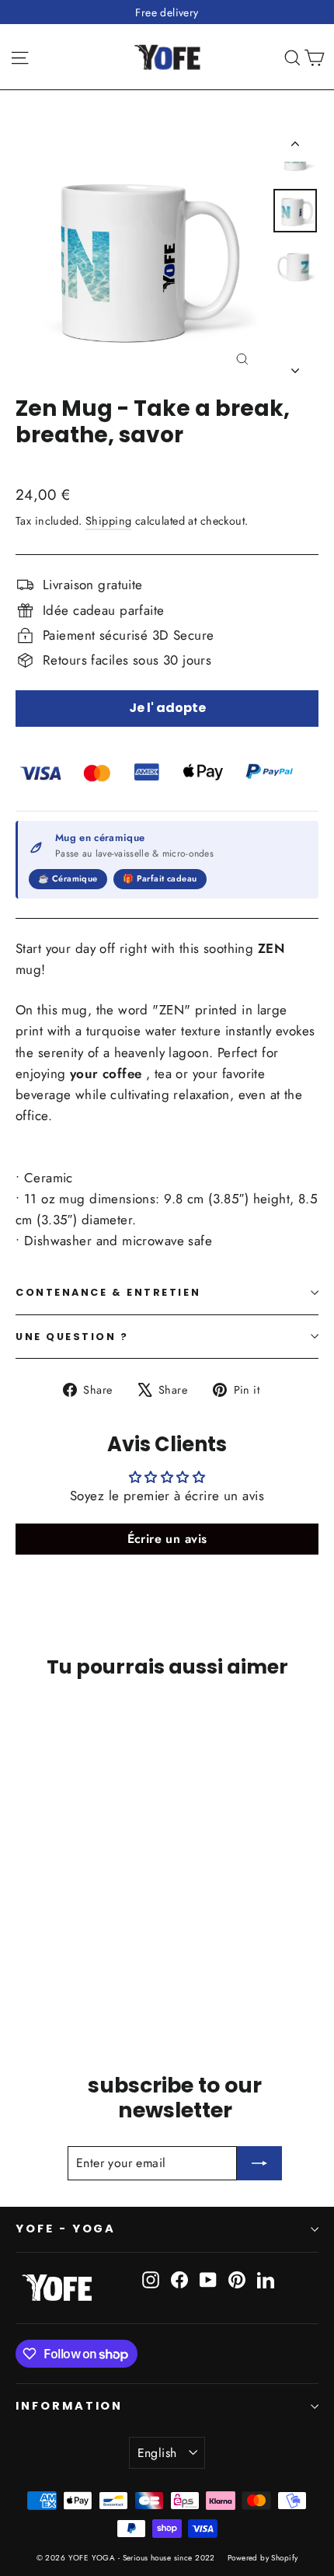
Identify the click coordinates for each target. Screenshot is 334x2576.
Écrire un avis (167, 1539)
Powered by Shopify (263, 2558)
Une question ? (72, 1337)
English (157, 2453)
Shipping (108, 521)
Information (69, 2406)
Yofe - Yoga (66, 2229)
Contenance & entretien (108, 1292)
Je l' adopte (167, 708)
